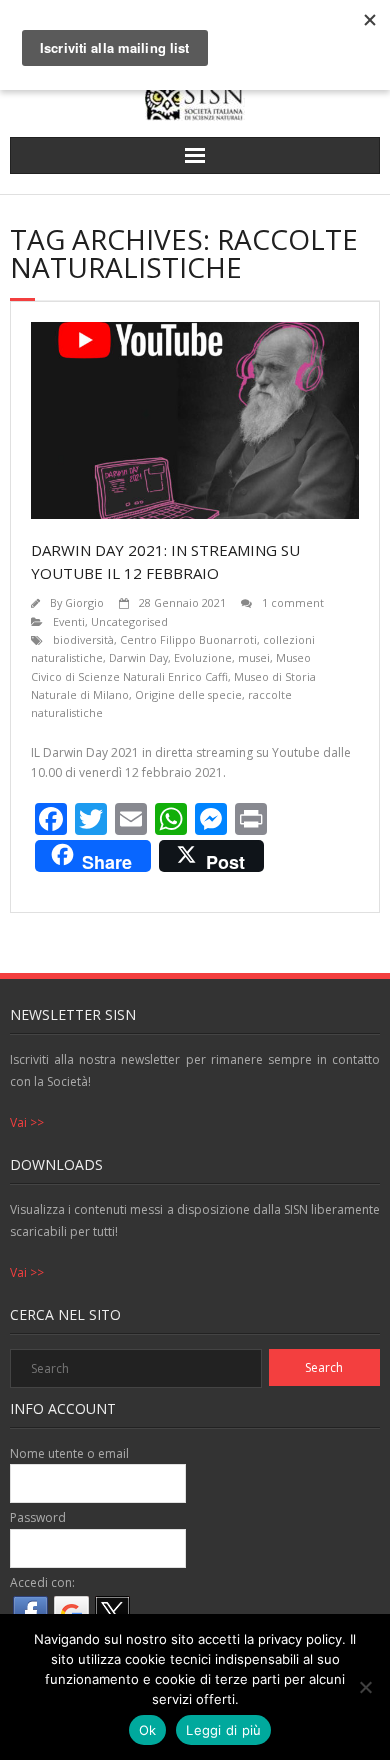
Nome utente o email (69, 1453)
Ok (148, 1730)
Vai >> (27, 1122)
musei (254, 657)
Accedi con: (42, 1582)
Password (38, 1517)
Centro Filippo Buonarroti (188, 639)
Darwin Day (138, 657)
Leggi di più (223, 1730)
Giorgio (84, 602)
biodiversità (83, 639)
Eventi (69, 621)
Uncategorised (129, 621)
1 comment (293, 602)
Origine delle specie (188, 694)
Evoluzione (203, 657)
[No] (365, 1687)
